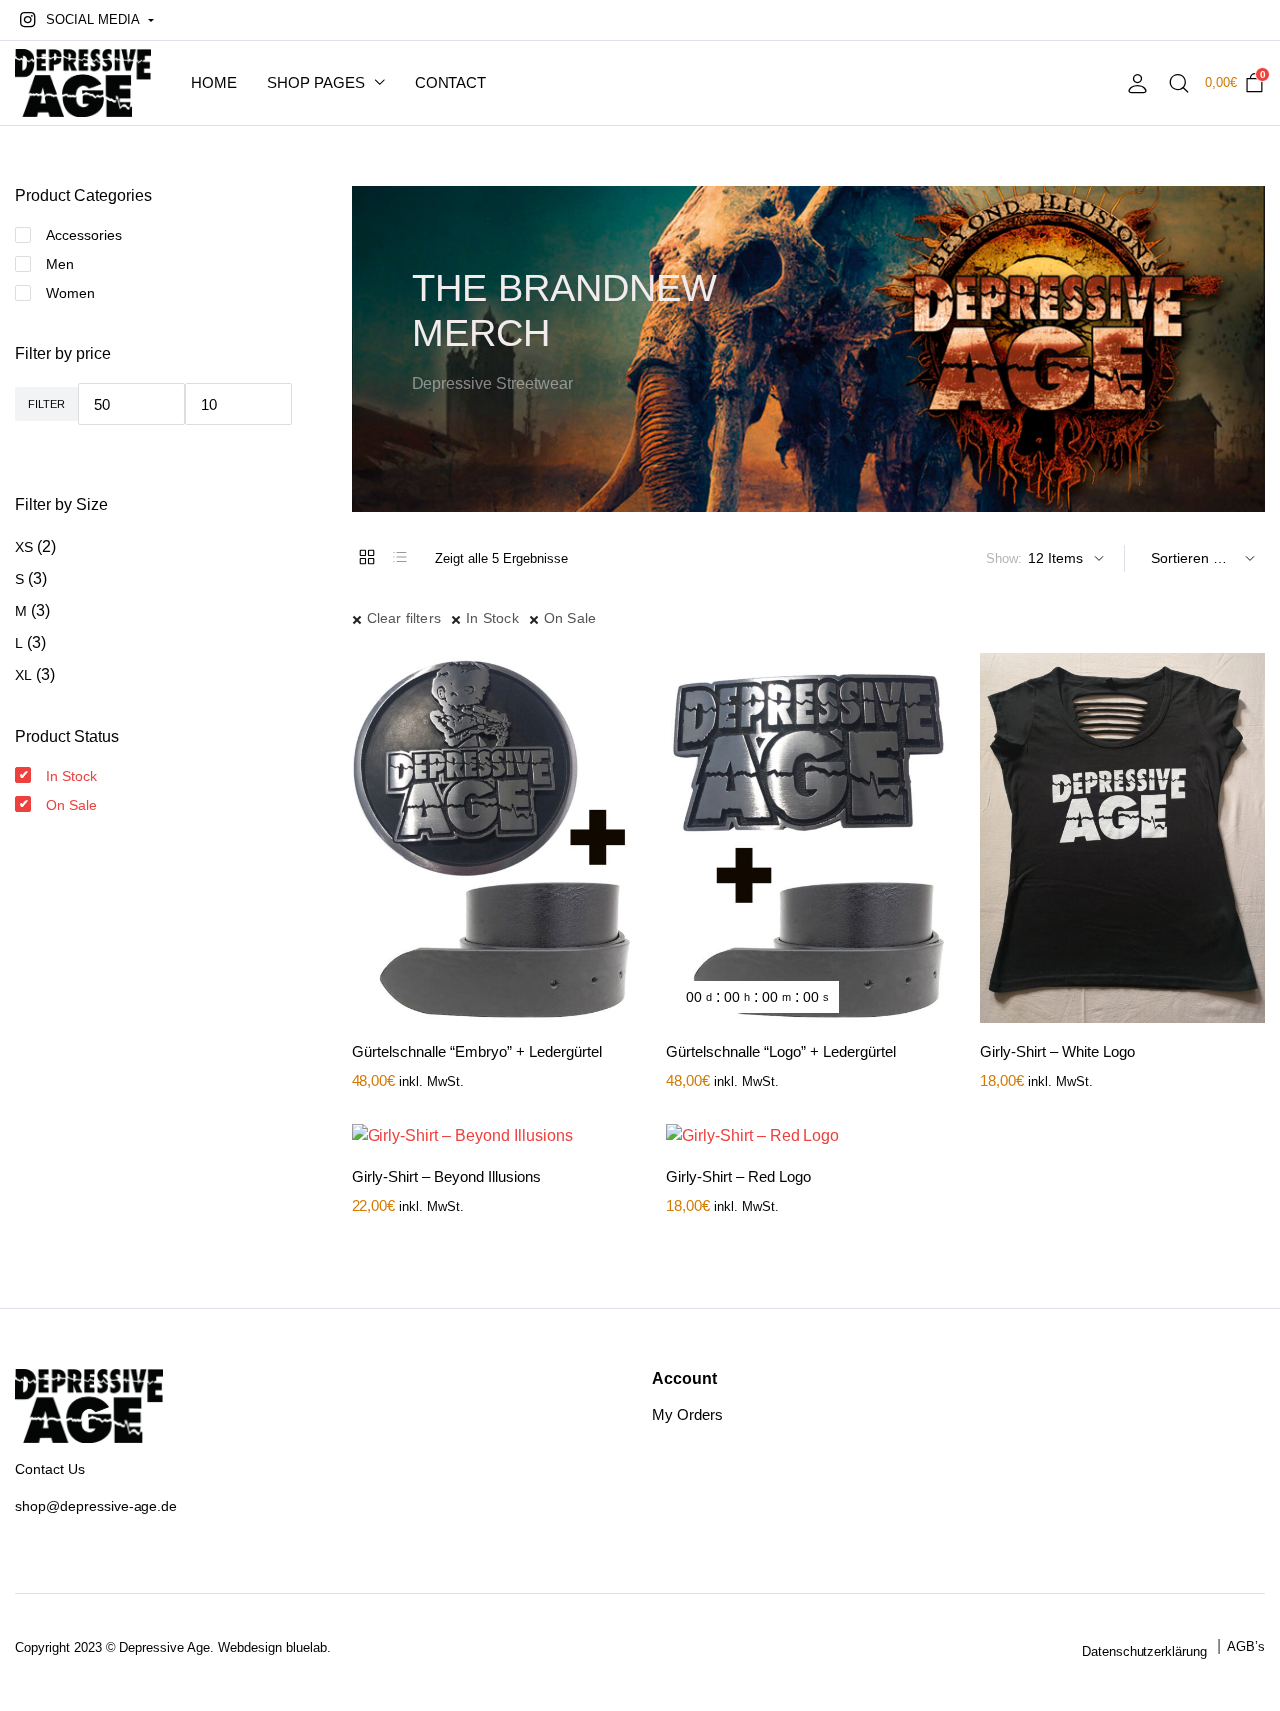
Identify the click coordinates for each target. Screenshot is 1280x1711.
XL (23, 675)
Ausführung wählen (1248, 722)
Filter (46, 404)
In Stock (492, 618)
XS (24, 547)
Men (60, 264)
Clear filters (404, 618)
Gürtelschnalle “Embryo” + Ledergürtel (477, 1051)
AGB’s (1246, 1646)
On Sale (570, 618)
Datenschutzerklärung (1144, 1651)
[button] (84, 20)
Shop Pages (316, 82)
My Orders (687, 1414)
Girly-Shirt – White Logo (1057, 1051)
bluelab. (308, 1647)
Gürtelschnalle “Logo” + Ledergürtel (781, 1051)
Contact (451, 82)
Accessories (84, 235)
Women (70, 293)
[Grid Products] (367, 557)
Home (214, 82)
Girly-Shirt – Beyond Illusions (446, 1176)
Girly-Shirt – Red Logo (738, 1176)
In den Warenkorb (619, 722)
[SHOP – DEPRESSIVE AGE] (83, 83)
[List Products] (400, 557)
